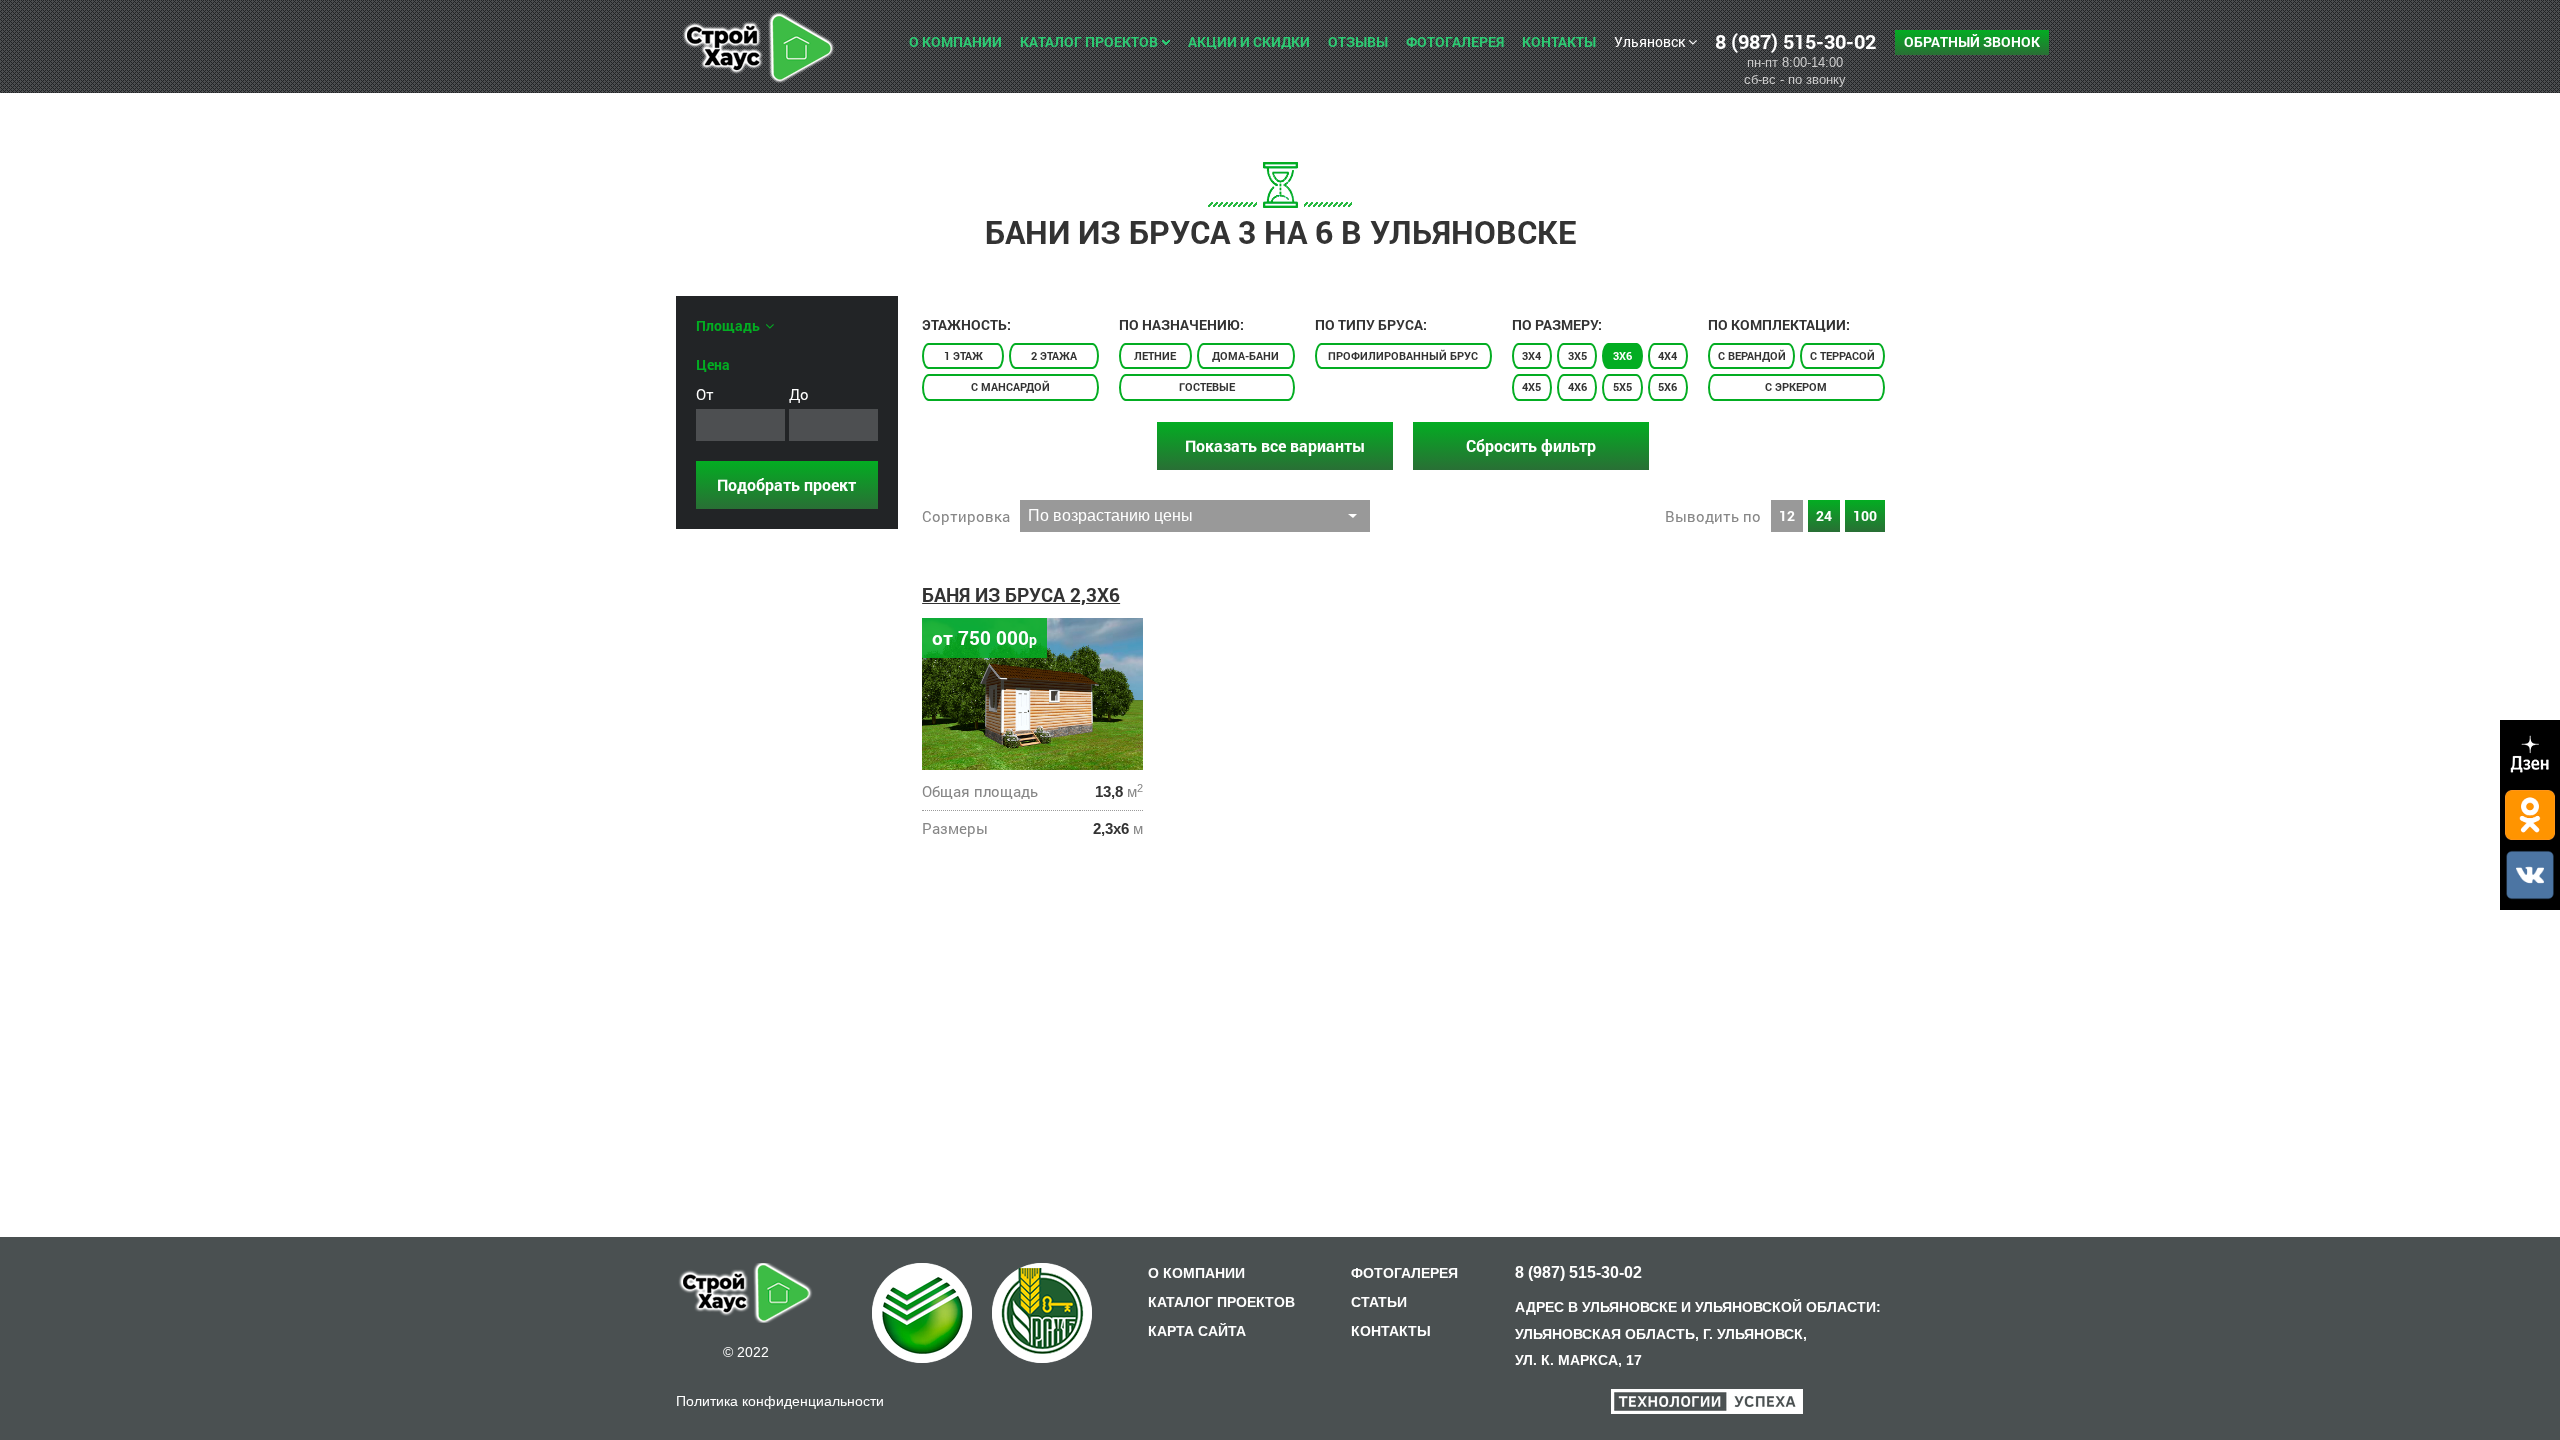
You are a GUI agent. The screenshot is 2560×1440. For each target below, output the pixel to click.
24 (1824, 515)
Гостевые (1207, 386)
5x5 (1622, 386)
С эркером (1796, 386)
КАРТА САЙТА (1197, 1331)
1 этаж (963, 355)
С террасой (1842, 355)
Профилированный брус (1403, 355)
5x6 (1667, 386)
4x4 (1667, 355)
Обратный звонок (1972, 41)
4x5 (1531, 386)
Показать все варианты (1275, 445)
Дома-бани (1245, 355)
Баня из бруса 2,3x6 (1021, 594)
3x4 (1531, 355)
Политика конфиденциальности (780, 1401)
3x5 (1577, 355)
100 (1865, 515)
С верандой (1752, 355)
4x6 (1577, 386)
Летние (1155, 355)
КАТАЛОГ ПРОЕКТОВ (1221, 1302)
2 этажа (1054, 355)
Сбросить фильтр (1531, 445)
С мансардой (1010, 386)
